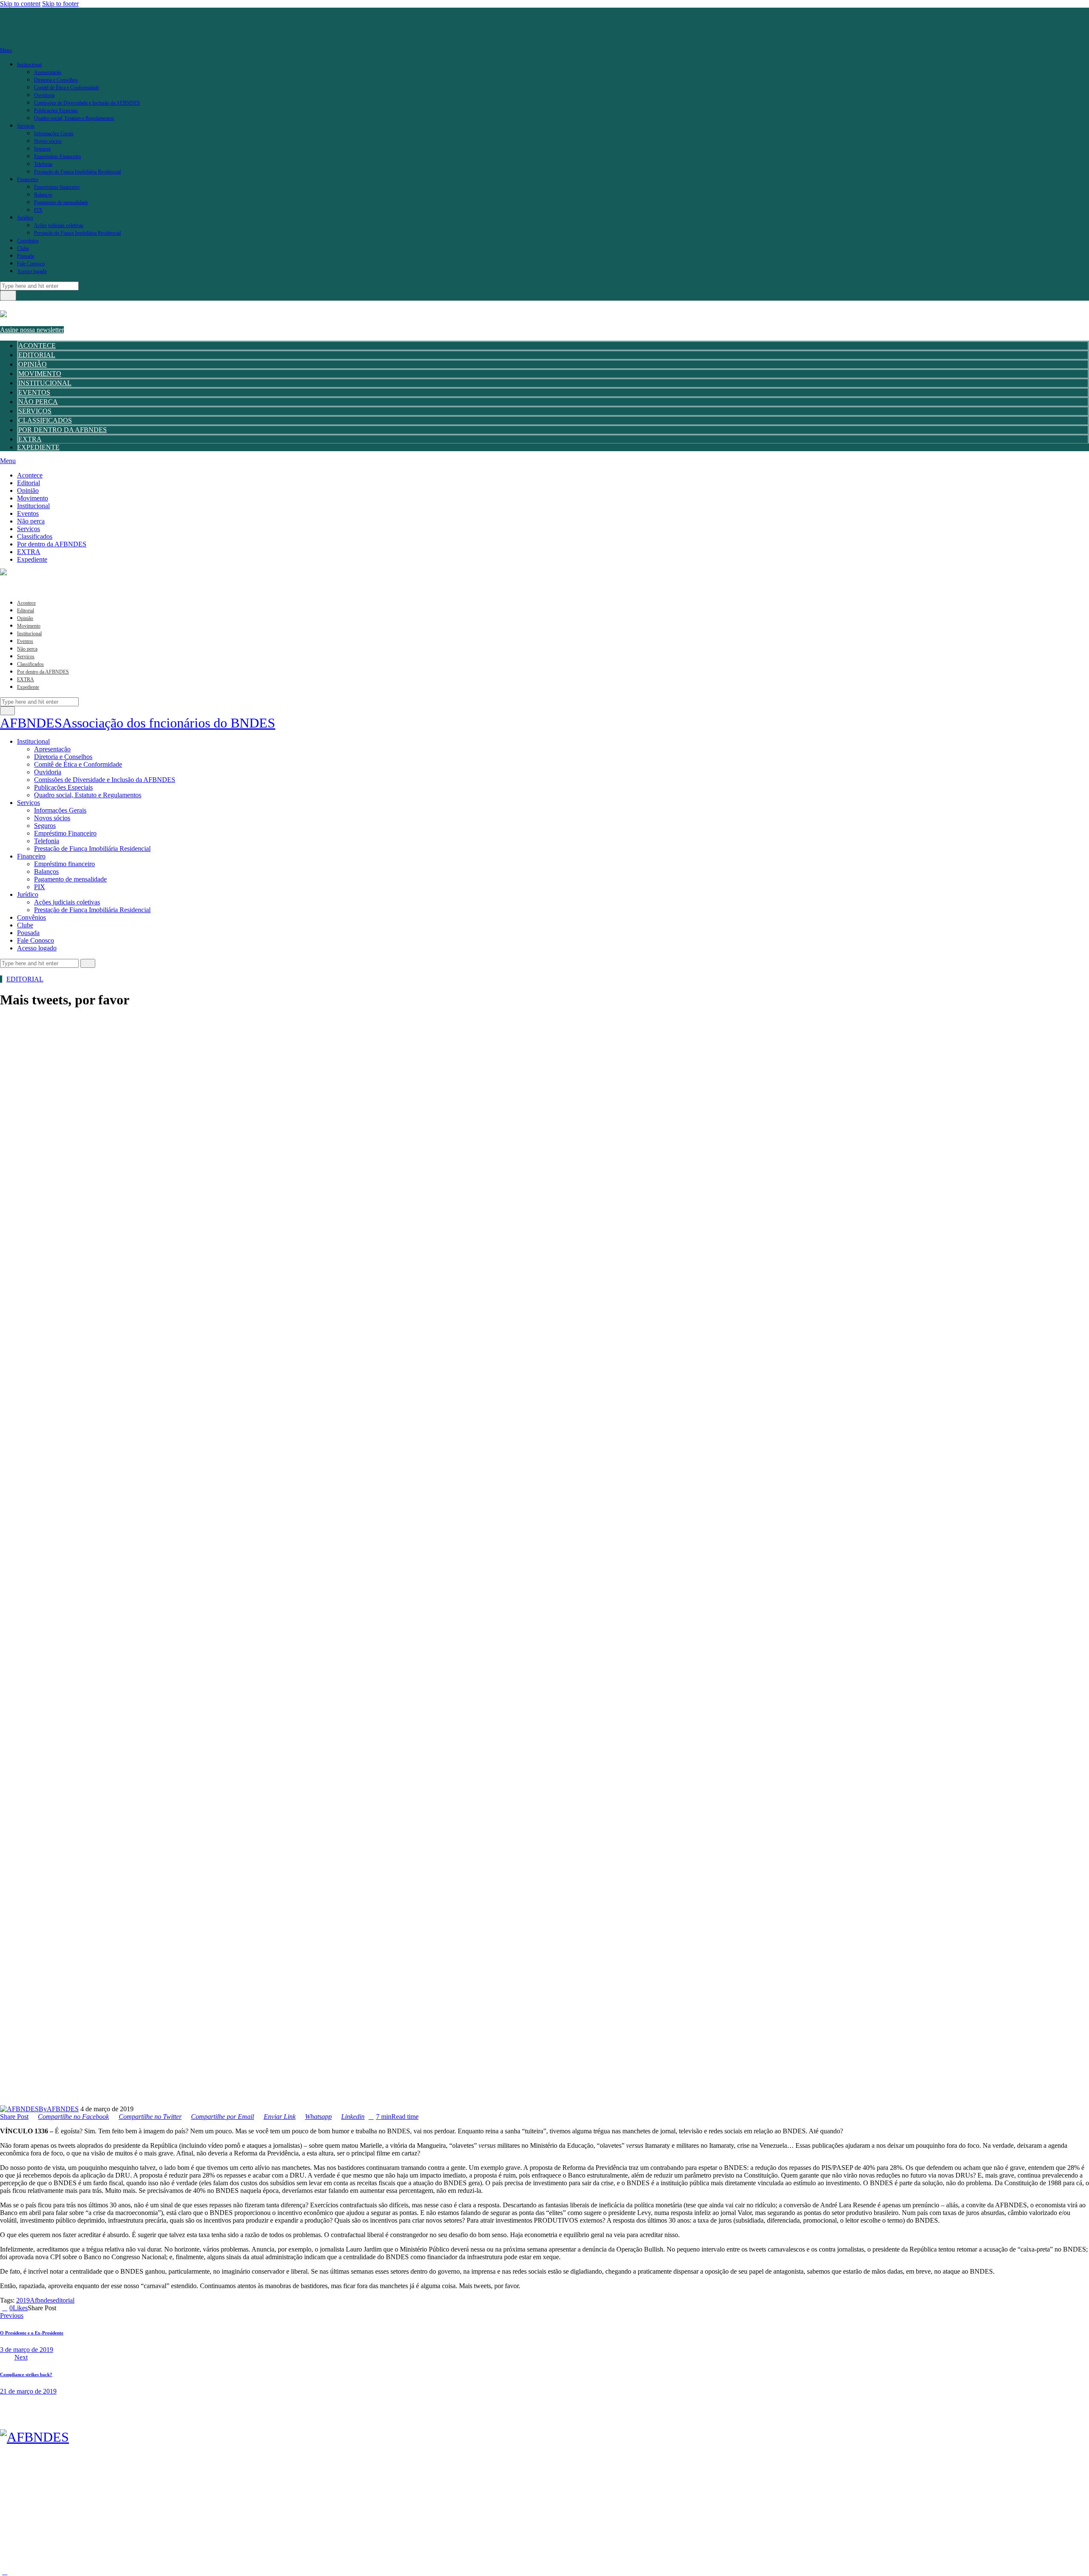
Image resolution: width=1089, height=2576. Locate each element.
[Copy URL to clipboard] (90, 2308)
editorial (64, 2300)
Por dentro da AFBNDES (63, 430)
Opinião (33, 364)
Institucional (45, 383)
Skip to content (20, 4)
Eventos (34, 392)
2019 (23, 2300)
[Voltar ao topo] (5, 2572)
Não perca (38, 402)
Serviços (35, 411)
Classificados (45, 420)
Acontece (37, 345)
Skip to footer (60, 4)
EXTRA (30, 439)
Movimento (40, 374)
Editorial (37, 355)
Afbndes (41, 2300)
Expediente (38, 447)
